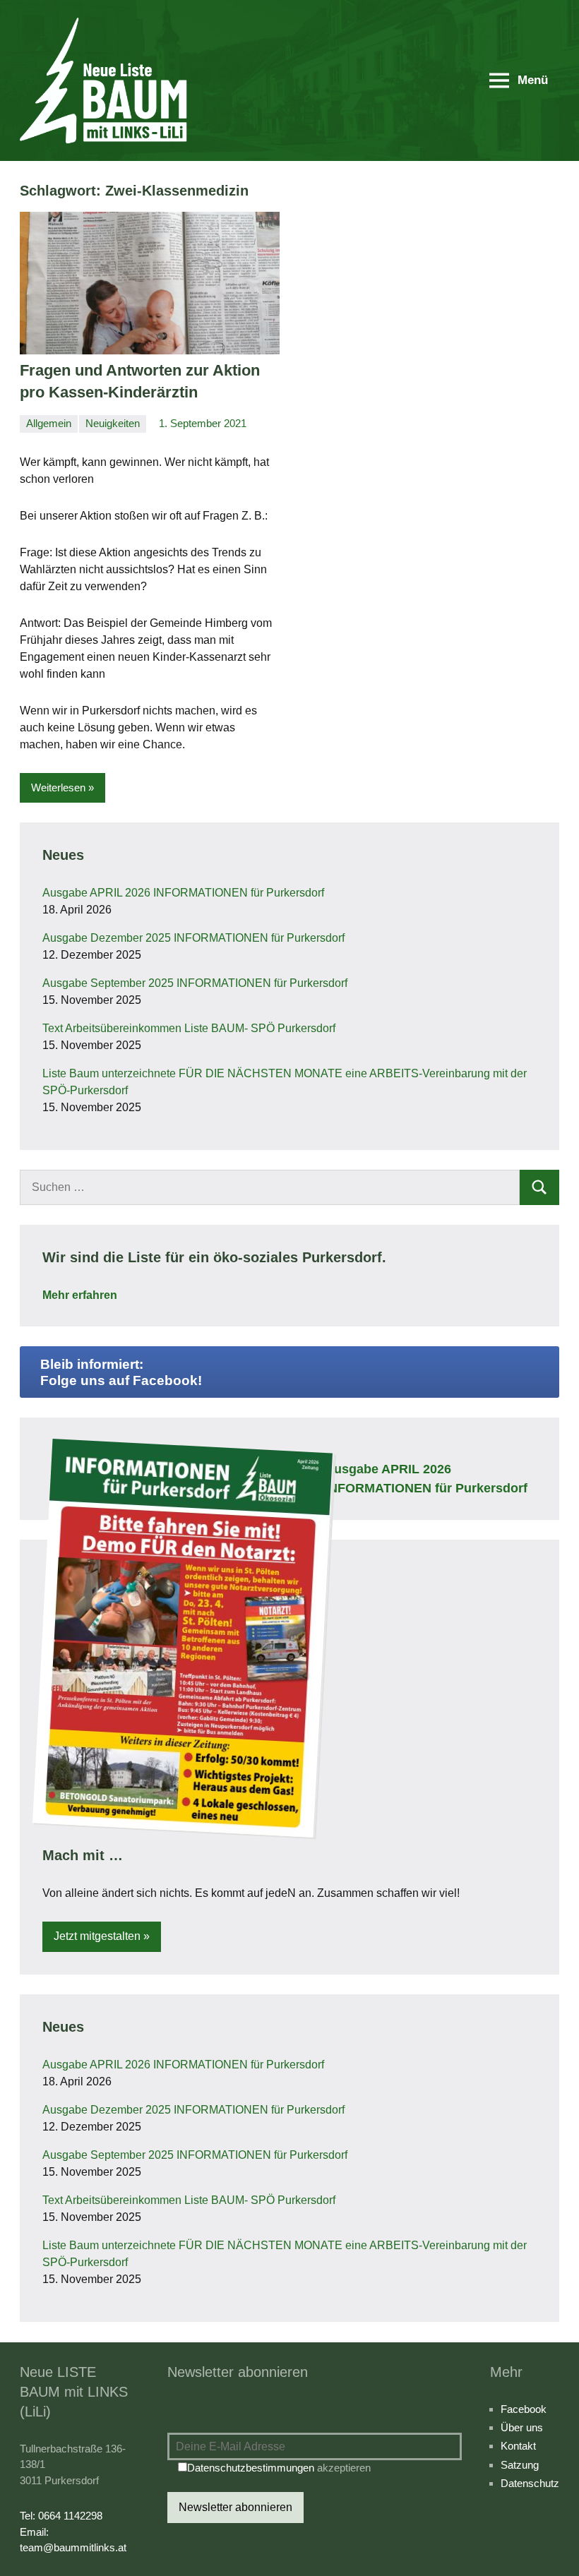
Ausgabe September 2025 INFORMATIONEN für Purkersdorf (195, 983)
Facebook (524, 2409)
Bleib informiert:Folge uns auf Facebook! (121, 1372)
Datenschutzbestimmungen (251, 2468)
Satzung (520, 2465)
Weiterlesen (58, 787)
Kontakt (518, 2446)
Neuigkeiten (113, 423)
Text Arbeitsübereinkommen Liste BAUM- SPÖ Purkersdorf (189, 1028)
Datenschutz (530, 2483)
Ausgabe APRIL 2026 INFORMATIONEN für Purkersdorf (183, 893)
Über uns (522, 2427)
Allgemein (49, 423)
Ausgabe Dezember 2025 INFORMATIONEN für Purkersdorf (193, 938)
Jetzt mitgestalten (97, 1936)
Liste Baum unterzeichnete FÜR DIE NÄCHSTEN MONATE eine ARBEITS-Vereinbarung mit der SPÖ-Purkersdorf (285, 1082)
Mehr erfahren (80, 1295)
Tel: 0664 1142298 (61, 2516)
